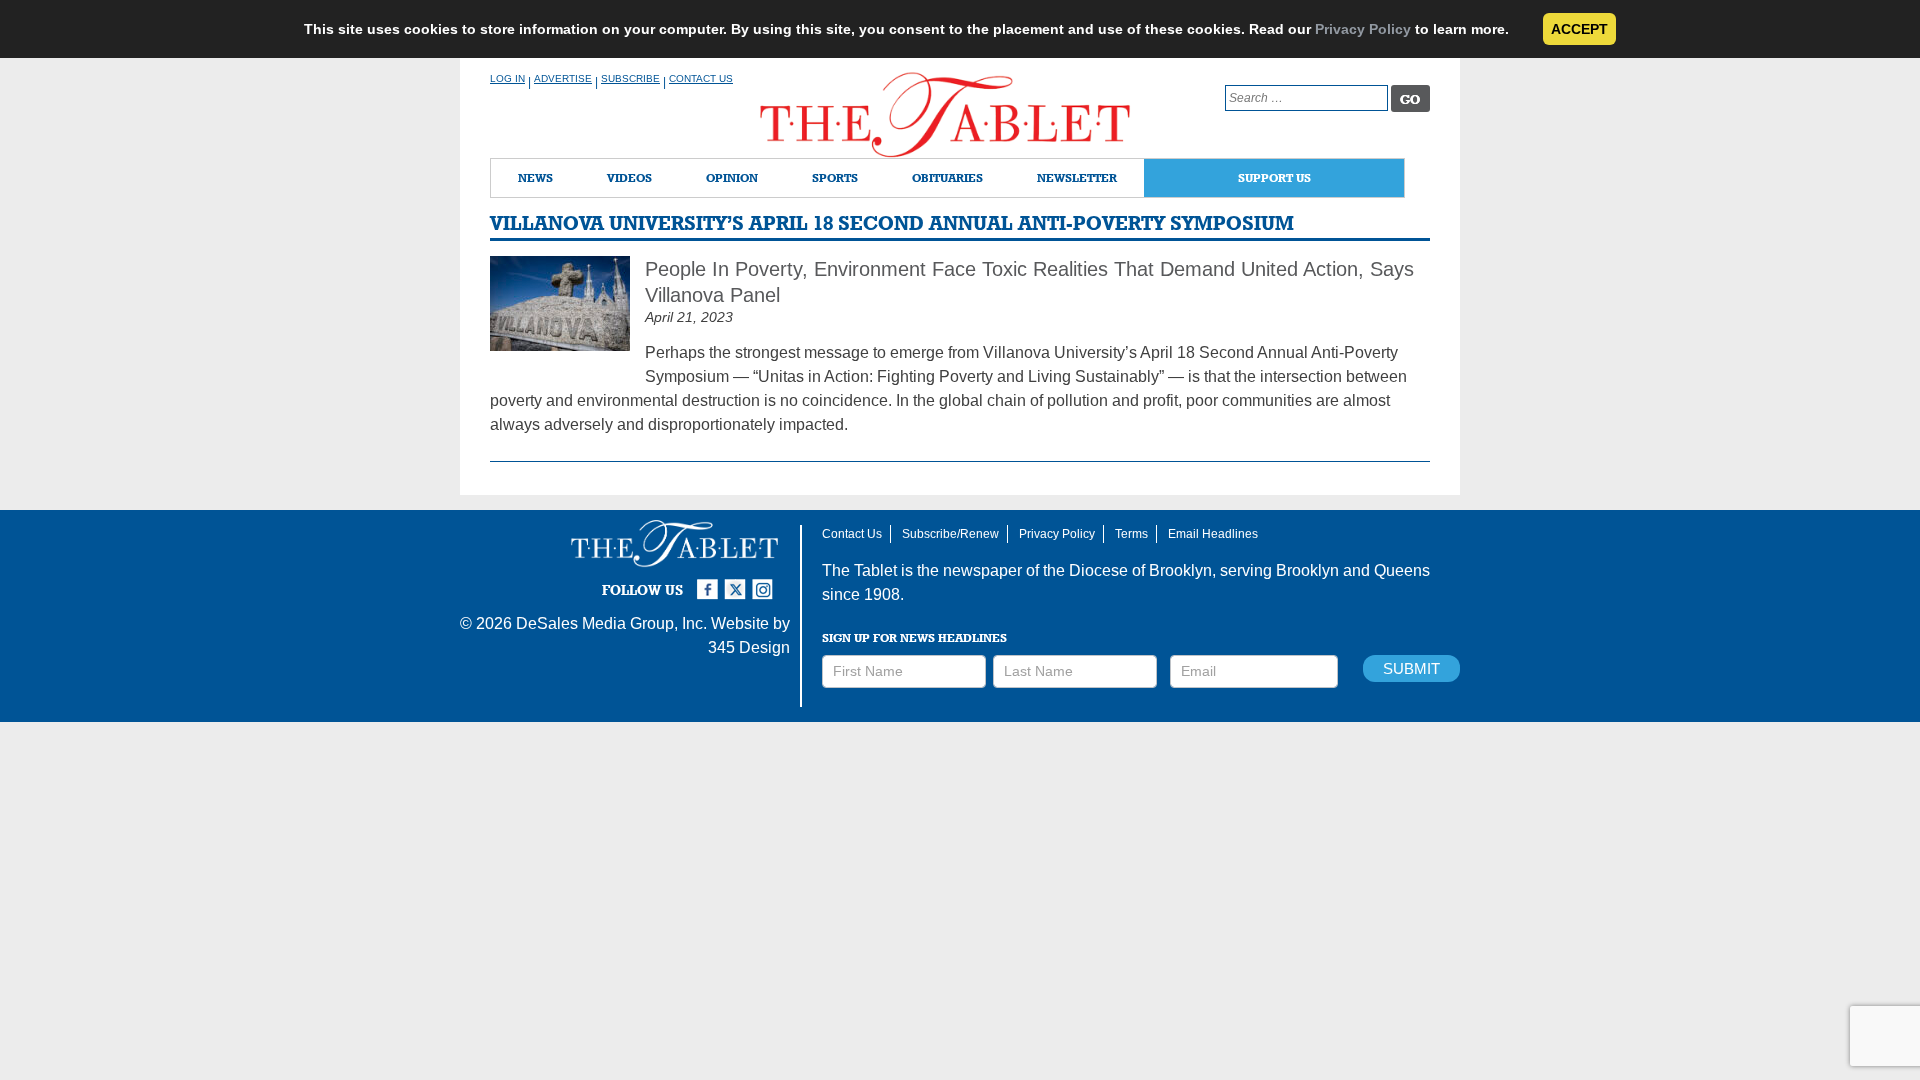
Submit (1411, 668)
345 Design (749, 647)
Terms (1131, 534)
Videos (629, 177)
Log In (507, 78)
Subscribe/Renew (950, 534)
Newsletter (1077, 177)
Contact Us (701, 78)
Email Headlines (1213, 534)
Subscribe (630, 78)
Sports (835, 177)
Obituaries (947, 177)
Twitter (738, 581)
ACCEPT (1579, 29)
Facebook (710, 581)
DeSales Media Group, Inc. (611, 623)
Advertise (563, 78)
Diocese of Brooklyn (1140, 570)
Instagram (766, 581)
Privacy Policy (1363, 29)
